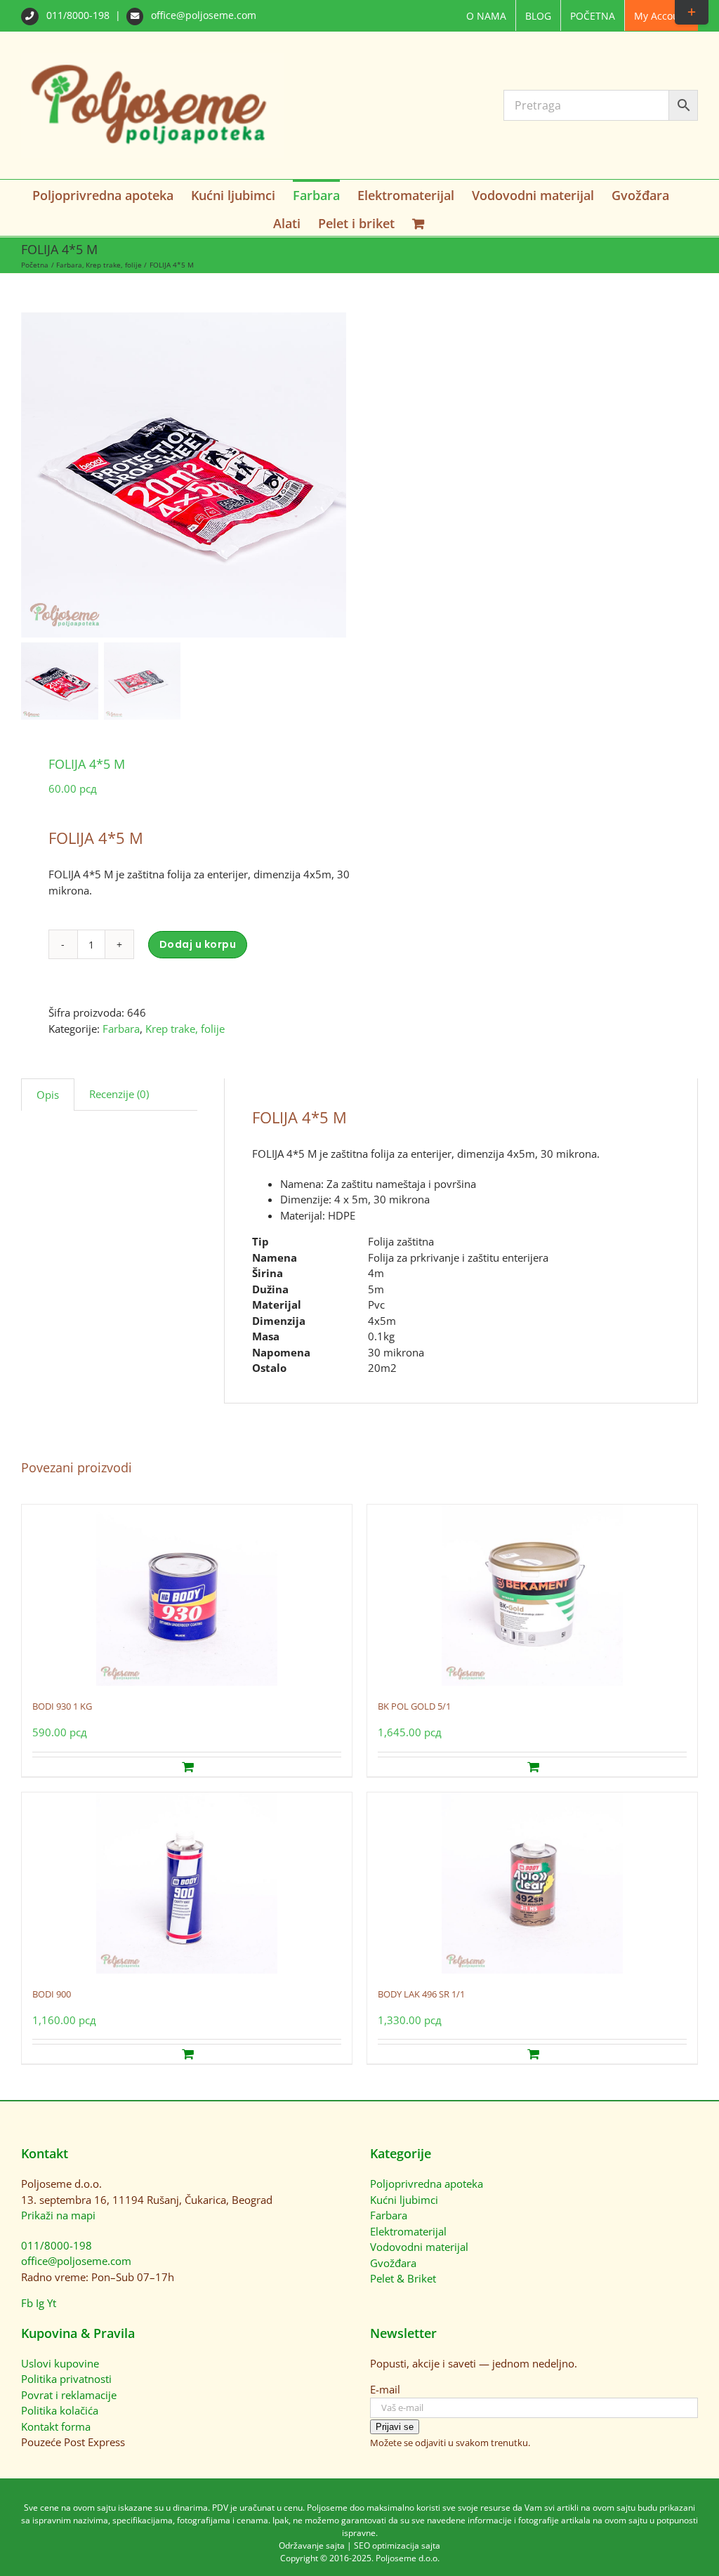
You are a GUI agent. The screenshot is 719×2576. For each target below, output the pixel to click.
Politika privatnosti (66, 2379)
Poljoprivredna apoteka (427, 2184)
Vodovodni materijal (419, 2247)
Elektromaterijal (408, 2231)
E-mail (385, 2389)
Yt (52, 2303)
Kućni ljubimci (404, 2200)
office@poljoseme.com (202, 15)
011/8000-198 (78, 15)
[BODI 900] (187, 1883)
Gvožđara (393, 2263)
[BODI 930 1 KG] (187, 1595)
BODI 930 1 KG (62, 1706)
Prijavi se (395, 2427)
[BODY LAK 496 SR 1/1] (532, 1883)
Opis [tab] (48, 1095)
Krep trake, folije (185, 1029)
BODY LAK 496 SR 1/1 (421, 1994)
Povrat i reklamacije (69, 2395)
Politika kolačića (60, 2410)
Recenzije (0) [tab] (119, 1094)
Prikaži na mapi (58, 2215)
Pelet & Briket (403, 2278)
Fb (27, 2303)
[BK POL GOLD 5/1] (532, 1595)
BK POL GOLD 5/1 (414, 1706)
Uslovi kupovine (60, 2363)
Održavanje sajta (312, 2545)
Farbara (121, 1029)
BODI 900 (52, 1994)
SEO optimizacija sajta (397, 2545)
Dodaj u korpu (198, 944)
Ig (40, 2303)
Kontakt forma (56, 2426)
